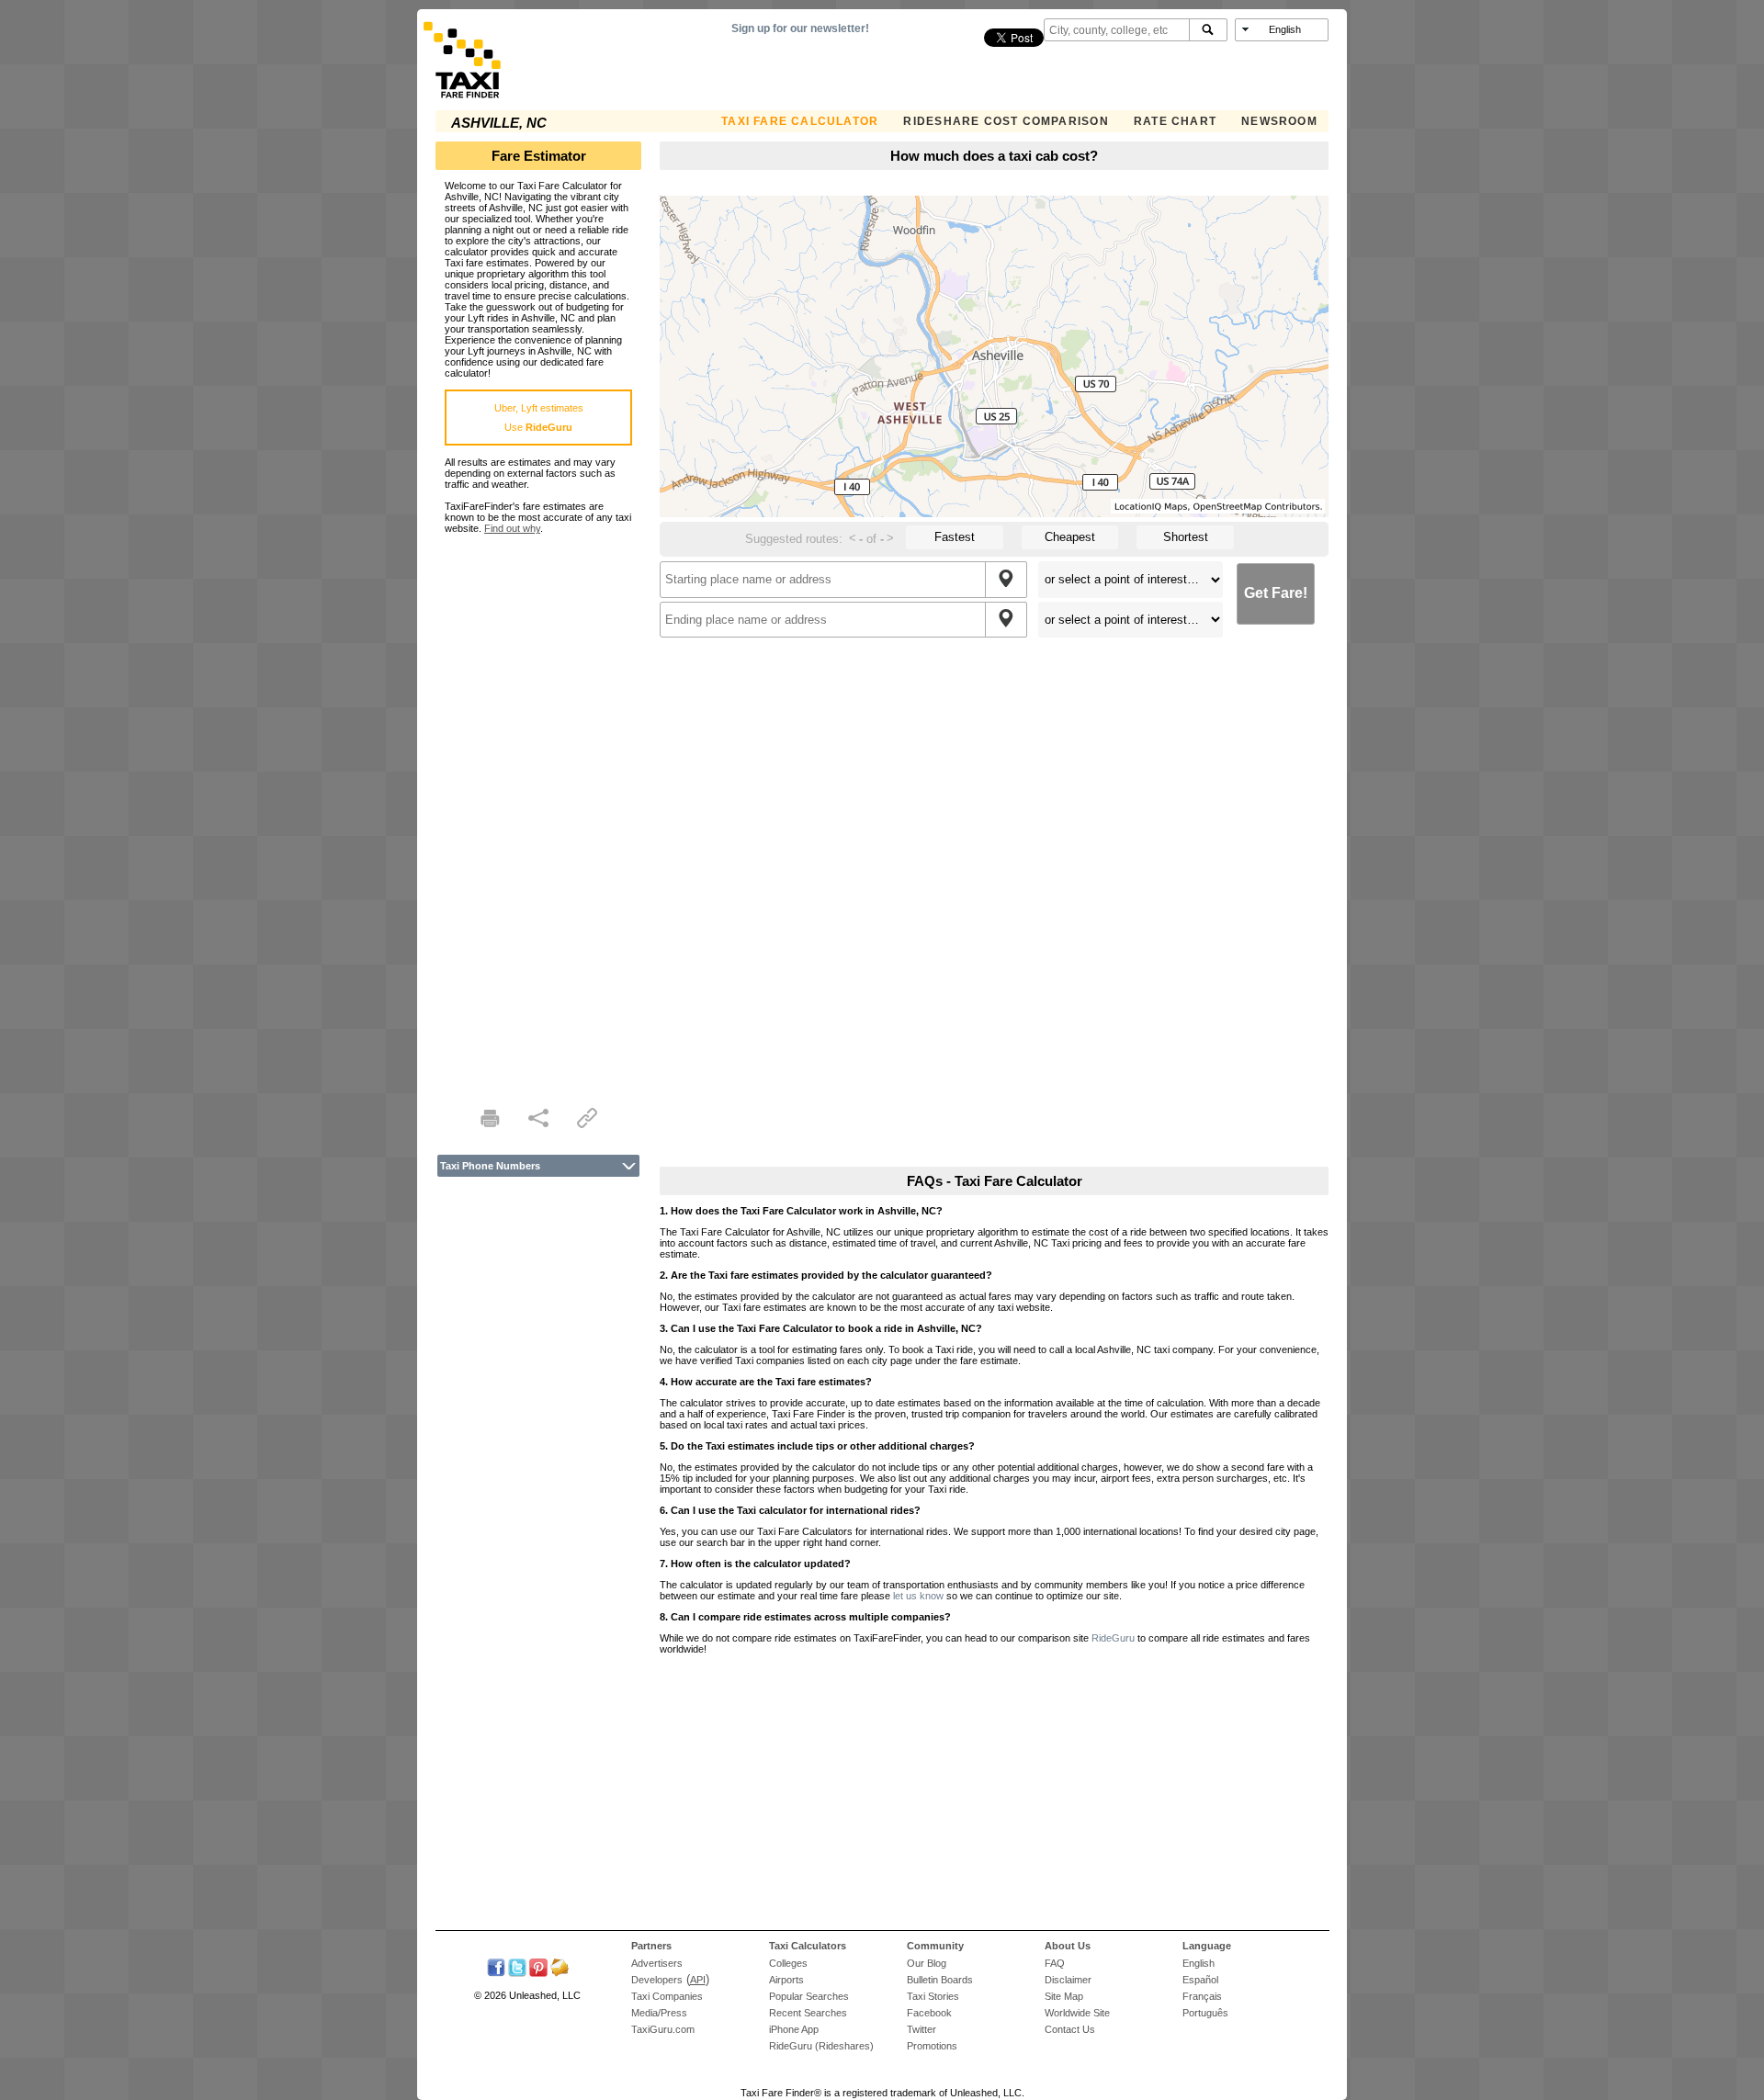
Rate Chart (1175, 121)
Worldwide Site (1077, 2013)
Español (1200, 1980)
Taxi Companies (667, 1996)
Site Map (1064, 1996)
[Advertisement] (538, 809)
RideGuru (1113, 1638)
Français (1202, 1996)
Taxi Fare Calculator (800, 121)
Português (1205, 2013)
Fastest (955, 537)
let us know (918, 1596)
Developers (657, 1980)
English (1199, 1963)
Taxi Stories (933, 1996)
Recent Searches (808, 2013)
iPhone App (794, 2029)
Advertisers (657, 1963)
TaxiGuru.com (663, 2029)
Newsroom (1279, 121)
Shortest (1186, 537)
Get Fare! (1276, 593)
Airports (786, 1980)
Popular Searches (809, 1996)
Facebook (929, 2013)
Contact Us (1070, 2029)
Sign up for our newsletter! (800, 28)
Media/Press (659, 2013)
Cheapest (1070, 537)
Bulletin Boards (940, 1980)
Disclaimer (1068, 1980)
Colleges (788, 1963)
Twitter (922, 2029)
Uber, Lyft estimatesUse (539, 418)
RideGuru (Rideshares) (821, 2046)
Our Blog (927, 1963)
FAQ (1055, 1963)
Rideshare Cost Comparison (1006, 121)
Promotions (932, 2046)
